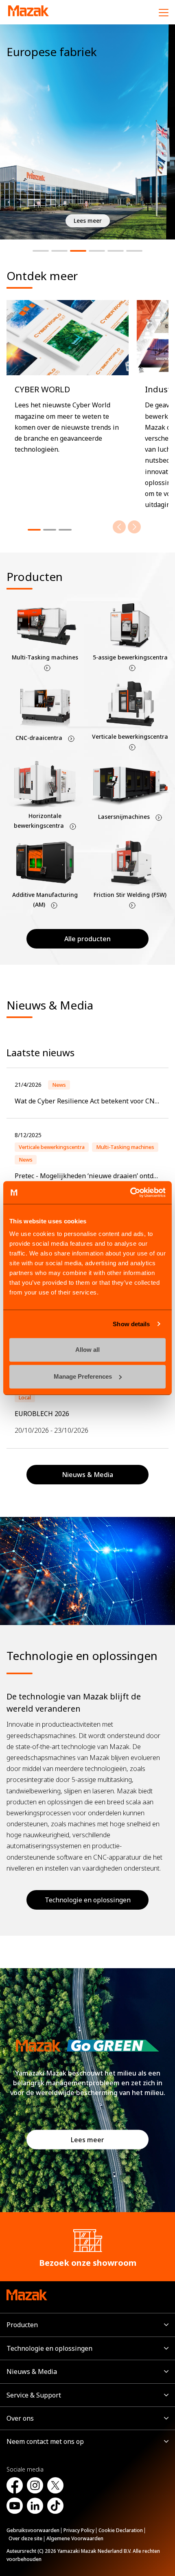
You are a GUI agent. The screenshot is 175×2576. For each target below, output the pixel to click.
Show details (131, 1324)
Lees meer (87, 2140)
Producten (22, 2325)
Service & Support (34, 2395)
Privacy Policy (79, 2530)
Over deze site (25, 2538)
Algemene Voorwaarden (75, 2538)
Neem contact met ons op (45, 2441)
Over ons (20, 2418)
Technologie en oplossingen (88, 1900)
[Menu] (164, 12)
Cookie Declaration (121, 2530)
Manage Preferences (83, 1376)
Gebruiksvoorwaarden (33, 2530)
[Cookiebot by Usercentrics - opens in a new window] (130, 1192)
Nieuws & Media (32, 2371)
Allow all (87, 1350)
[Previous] (119, 527)
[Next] (134, 527)
